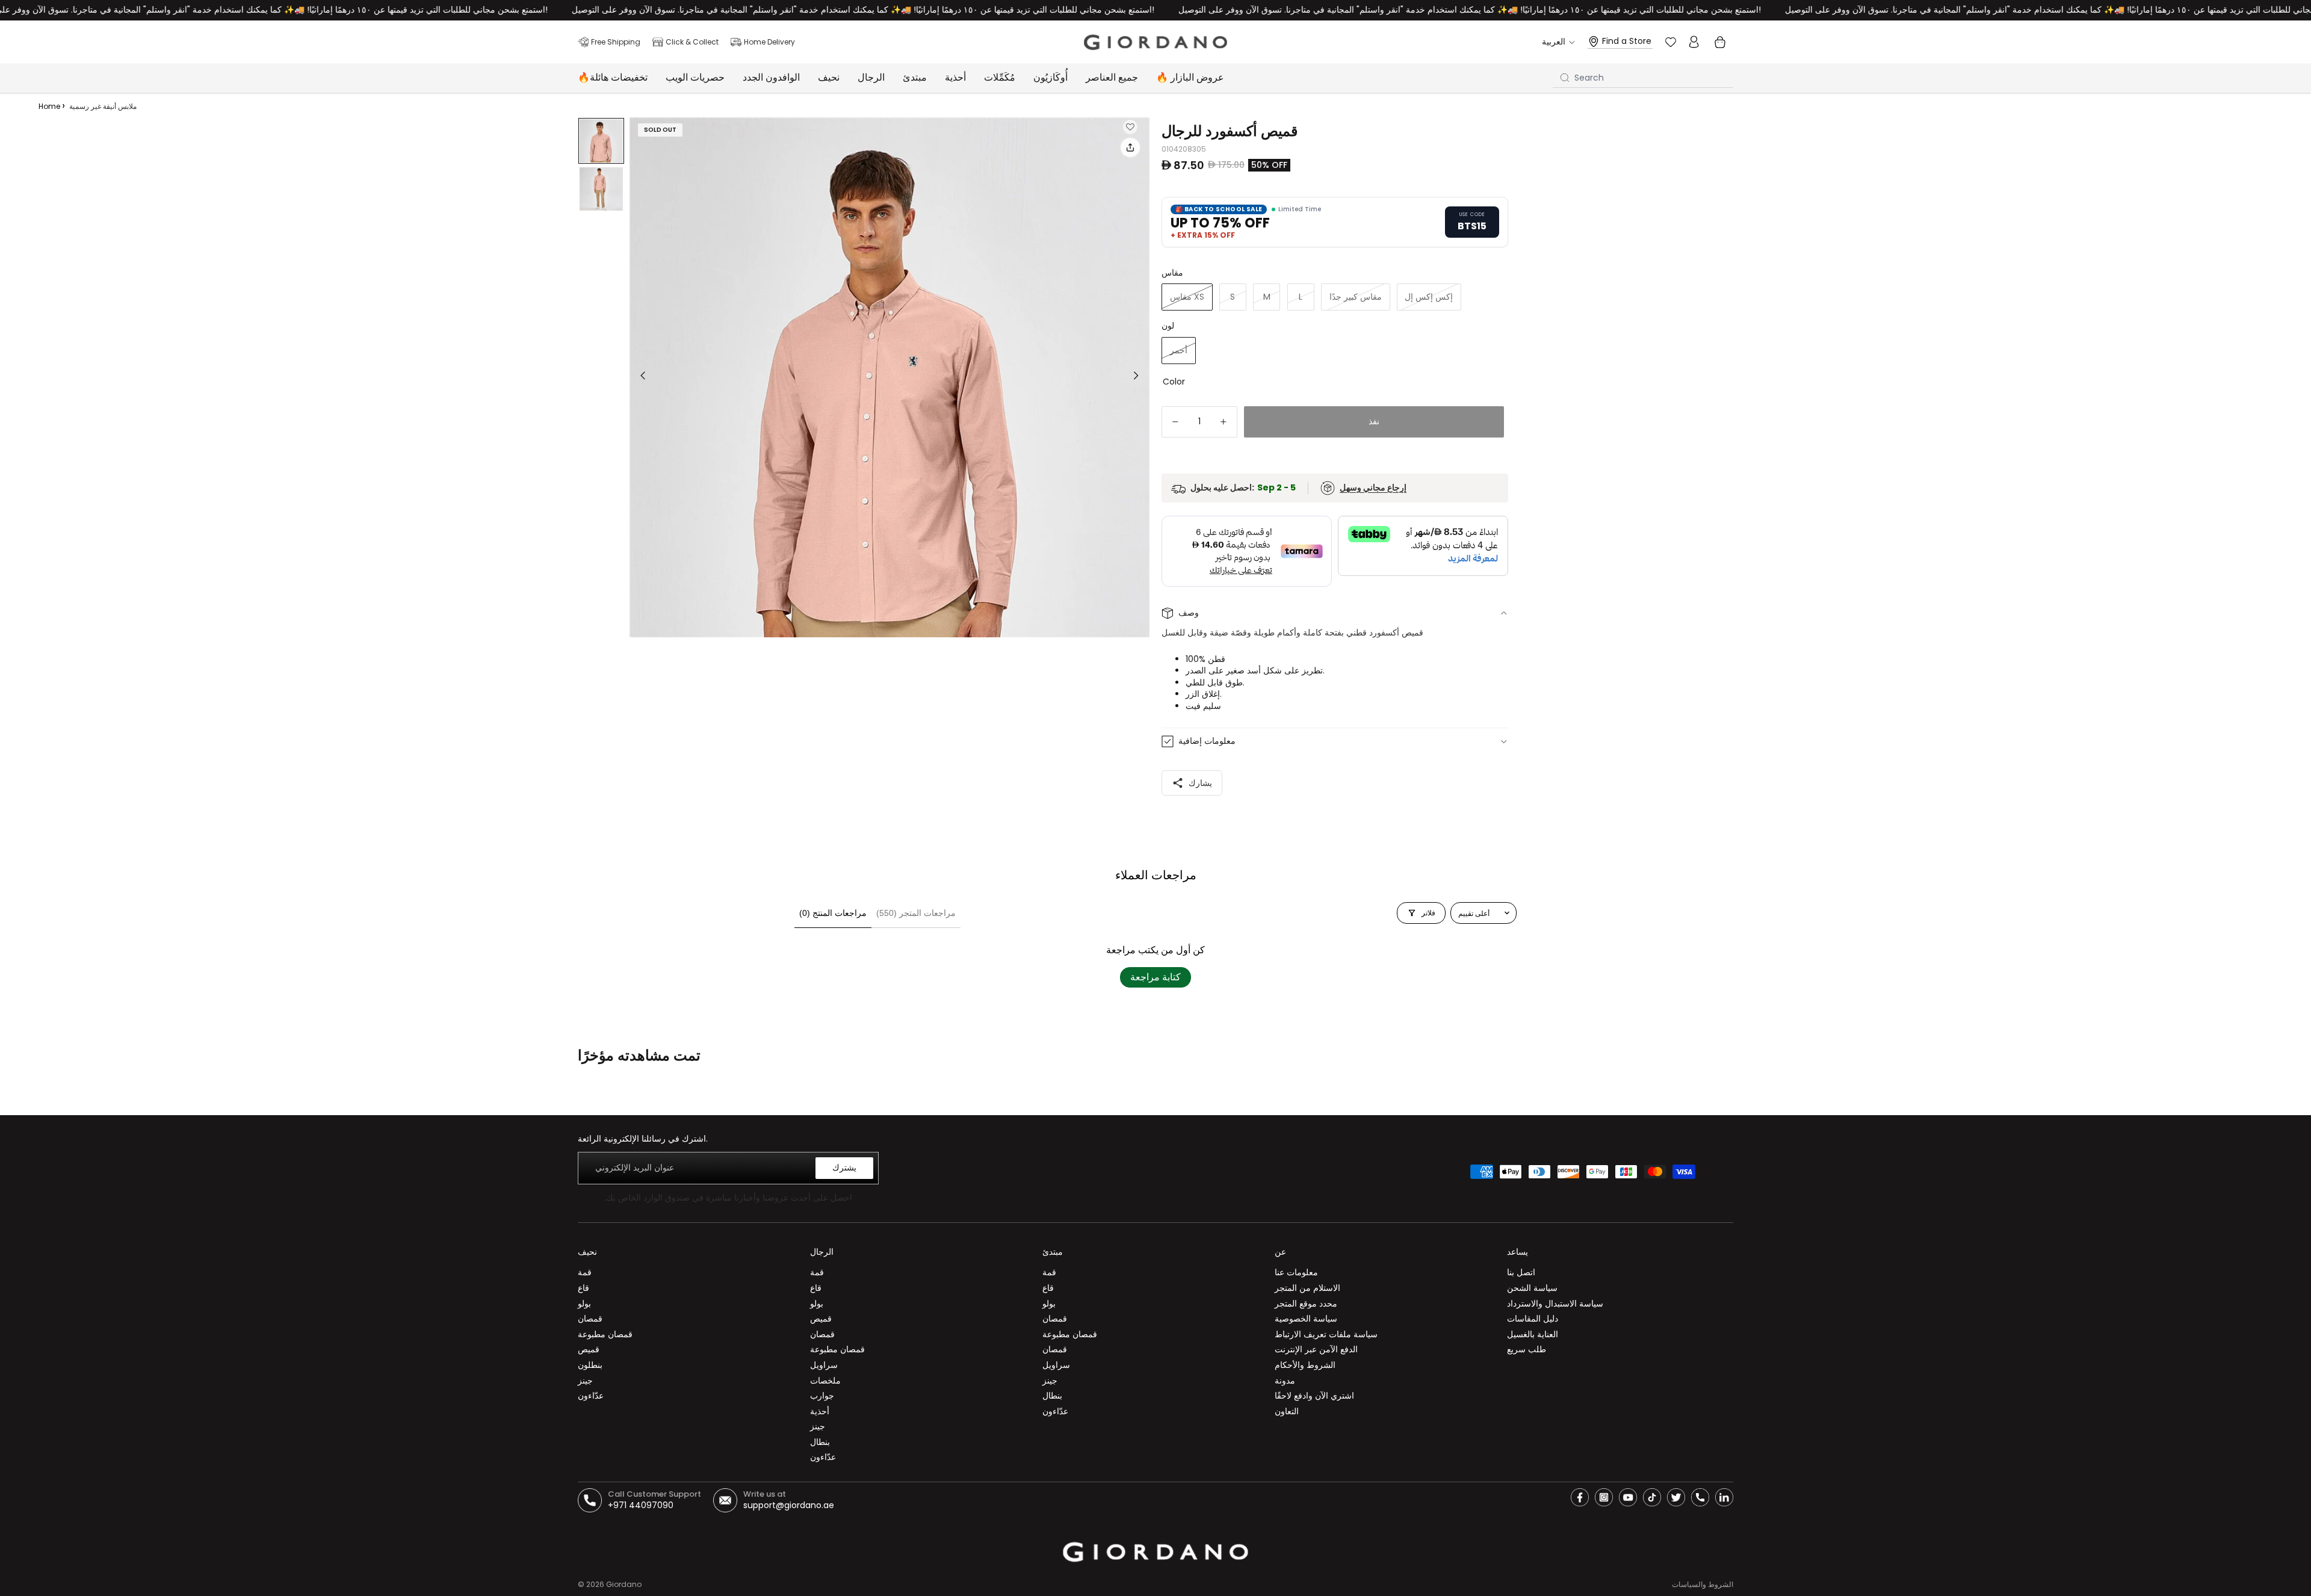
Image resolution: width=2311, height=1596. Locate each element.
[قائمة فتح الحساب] (1694, 42)
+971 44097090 (641, 1505)
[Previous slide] (639, 377)
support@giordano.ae (789, 1505)
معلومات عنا (1296, 1272)
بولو (584, 1304)
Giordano (624, 1584)
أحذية (820, 1411)
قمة (585, 1272)
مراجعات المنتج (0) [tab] (833, 913)
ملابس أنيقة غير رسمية (103, 106)
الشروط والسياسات (1703, 1584)
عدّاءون (591, 1396)
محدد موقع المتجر (1306, 1304)
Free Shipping (616, 42)
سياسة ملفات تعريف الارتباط (1326, 1334)
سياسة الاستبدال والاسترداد (1555, 1304)
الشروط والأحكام (1305, 1365)
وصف (1189, 613)
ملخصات (825, 1381)
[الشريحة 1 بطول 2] (601, 141)
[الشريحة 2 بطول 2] (601, 189)
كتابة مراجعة (1155, 977)
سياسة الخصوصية (1306, 1319)
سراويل (824, 1365)
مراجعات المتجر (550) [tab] (916, 913)
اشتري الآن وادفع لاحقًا (1314, 1396)
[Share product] (1130, 147)
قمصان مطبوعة (605, 1334)
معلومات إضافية (1207, 741)
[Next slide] (1140, 377)
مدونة (1285, 1381)
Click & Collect (692, 42)
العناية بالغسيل (1533, 1334)
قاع (583, 1288)
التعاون (1287, 1411)
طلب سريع (1527, 1349)
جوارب (822, 1396)
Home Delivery (769, 42)
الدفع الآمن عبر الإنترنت (1316, 1349)
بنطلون (590, 1365)
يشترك (844, 1168)
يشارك (1200, 783)
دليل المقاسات (1533, 1319)
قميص (589, 1349)
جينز (585, 1381)
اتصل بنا (1521, 1272)
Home (49, 106)
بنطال (820, 1442)
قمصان (590, 1319)
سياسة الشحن (1532, 1288)
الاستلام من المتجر (1307, 1288)
